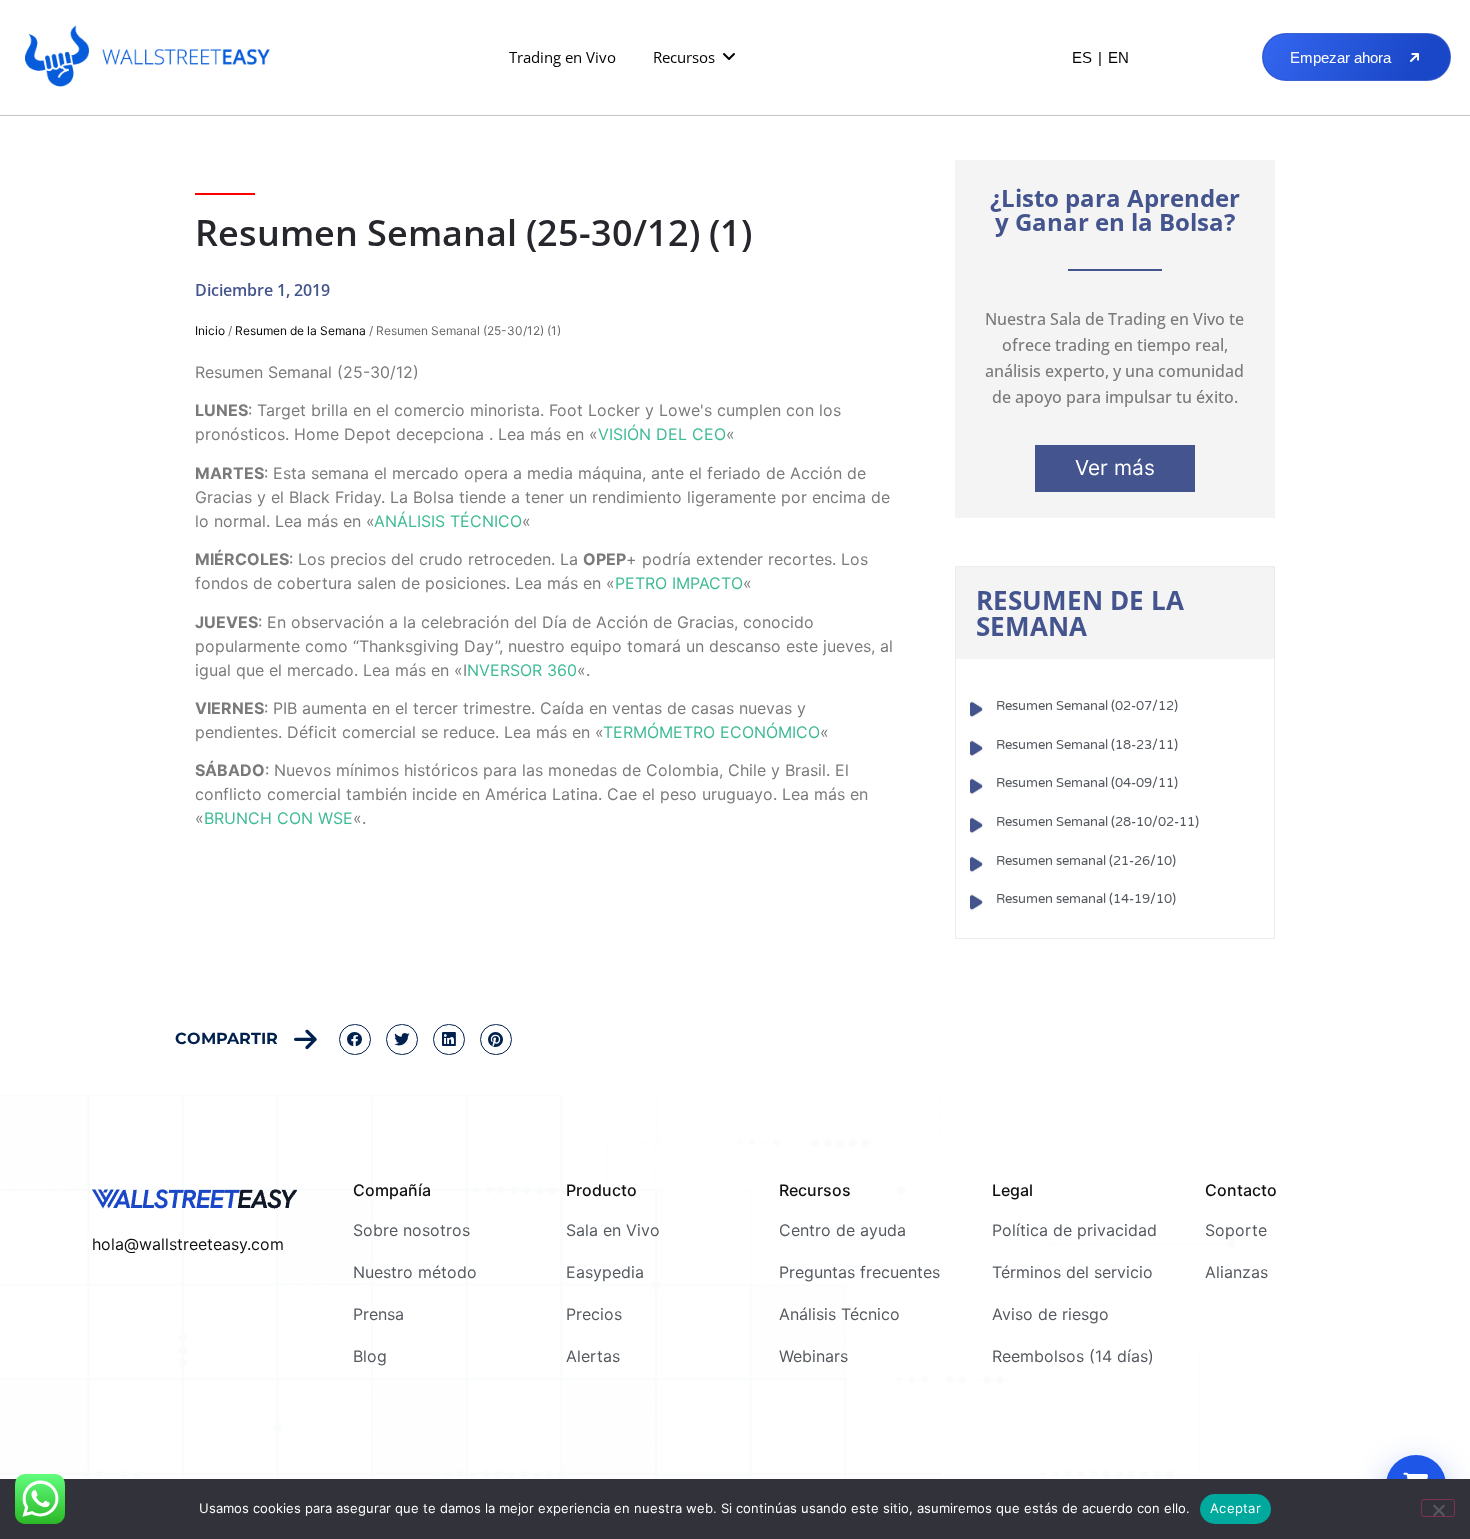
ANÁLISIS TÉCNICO (448, 521)
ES (1082, 57)
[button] (695, 57)
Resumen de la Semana (300, 330)
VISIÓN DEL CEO (662, 434)
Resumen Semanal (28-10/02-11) (1097, 822)
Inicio (210, 330)
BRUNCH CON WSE (278, 818)
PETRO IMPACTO (679, 583)
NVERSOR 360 (522, 670)
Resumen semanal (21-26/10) (1086, 861)
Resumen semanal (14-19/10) (1086, 899)
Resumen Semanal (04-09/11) (1087, 783)
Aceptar (1235, 1508)
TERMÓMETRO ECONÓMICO (711, 732)
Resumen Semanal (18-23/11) (1087, 745)
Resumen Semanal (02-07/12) (1087, 706)
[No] (1438, 1508)
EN (1118, 57)
